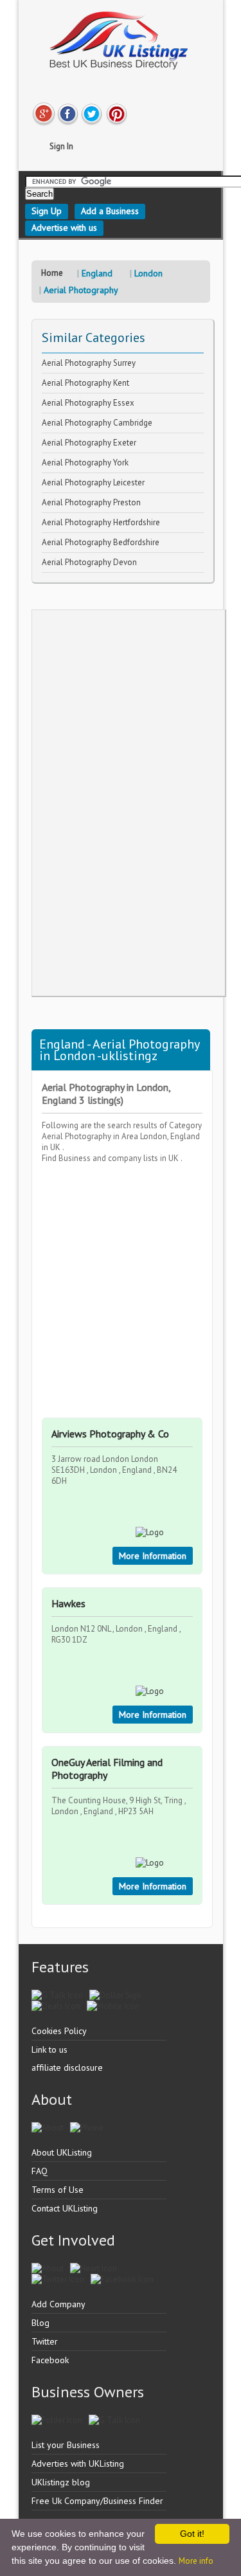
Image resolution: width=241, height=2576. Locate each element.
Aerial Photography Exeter (89, 443)
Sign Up (47, 211)
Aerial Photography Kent (85, 383)
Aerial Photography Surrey (89, 363)
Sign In (61, 146)
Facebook (50, 2360)
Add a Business (110, 211)
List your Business (66, 2445)
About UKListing (62, 2152)
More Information (153, 1556)
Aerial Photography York (85, 463)
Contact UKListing (65, 2208)
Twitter (45, 2341)
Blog (40, 2323)
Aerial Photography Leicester (93, 482)
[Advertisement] (129, 803)
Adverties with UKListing (78, 2463)
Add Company (58, 2304)
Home (52, 273)
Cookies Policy (59, 2031)
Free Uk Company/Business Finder (97, 2501)
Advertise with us (64, 228)
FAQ (40, 2171)
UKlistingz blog (61, 2482)
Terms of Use (58, 2190)
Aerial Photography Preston (91, 502)
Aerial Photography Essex (88, 403)
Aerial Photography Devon (89, 562)
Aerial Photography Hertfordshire (101, 522)
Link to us (49, 2049)
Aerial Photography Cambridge (97, 423)
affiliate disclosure (67, 2067)
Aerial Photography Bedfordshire (101, 542)
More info (196, 2561)
